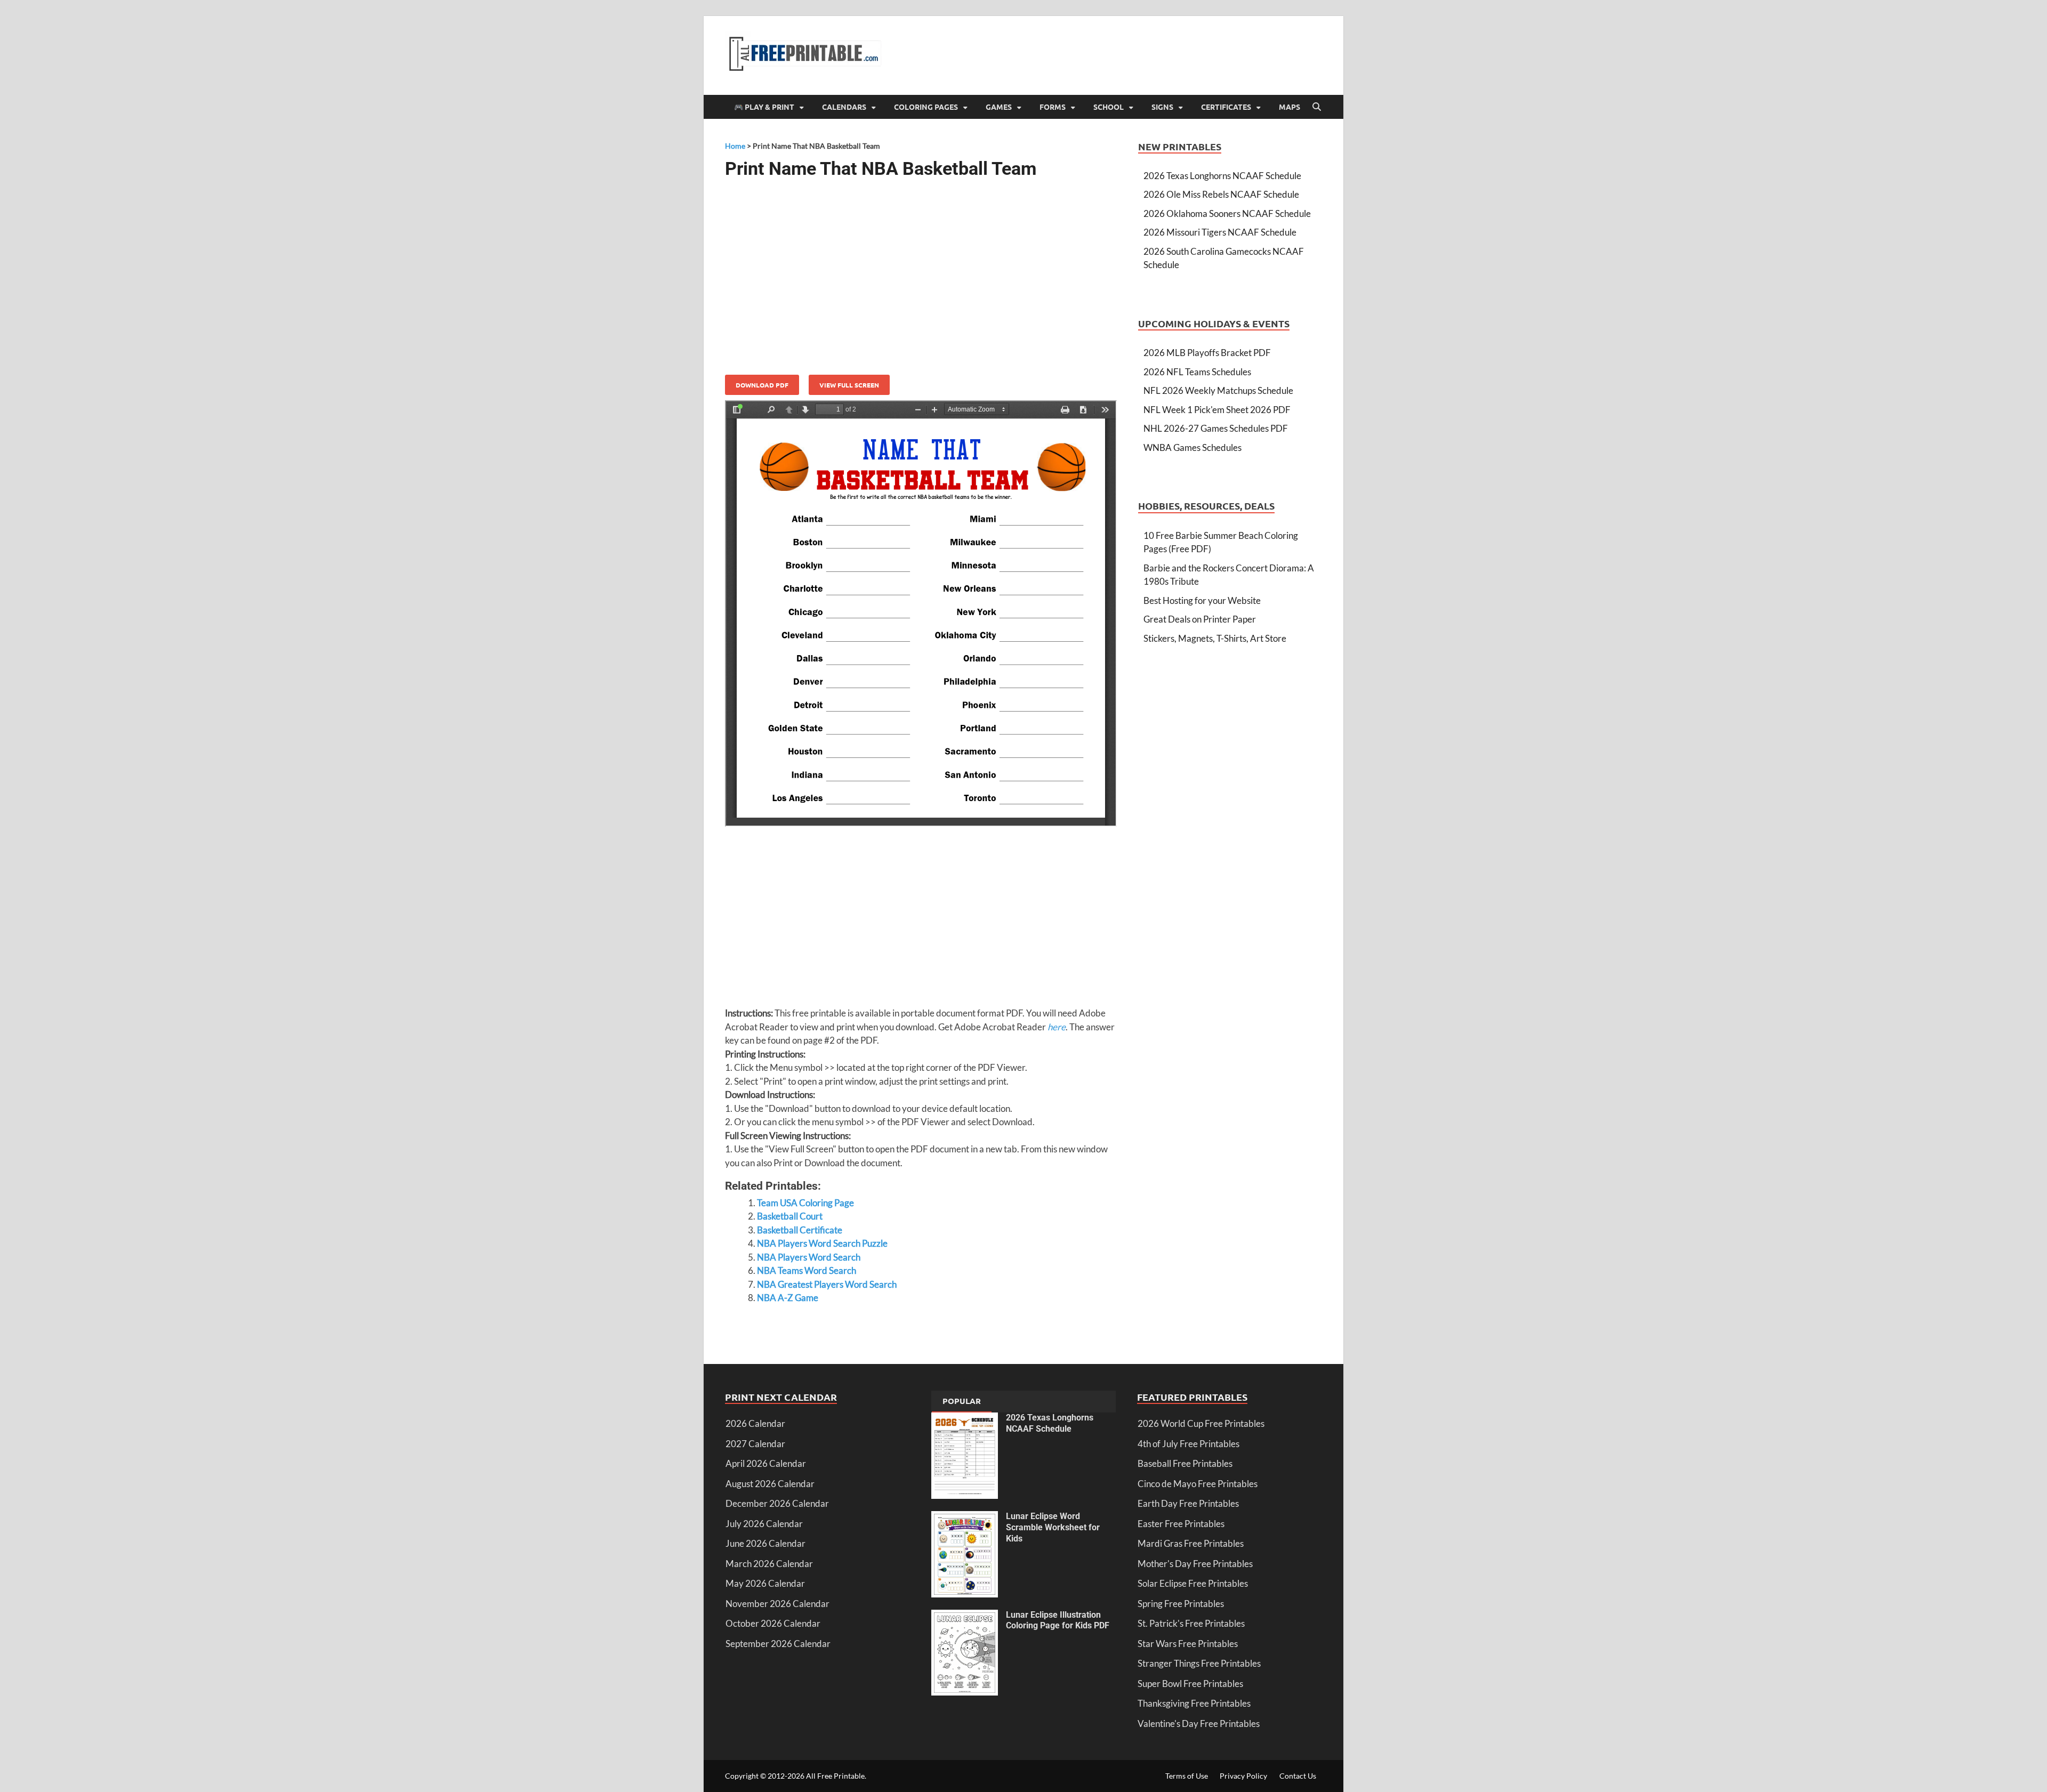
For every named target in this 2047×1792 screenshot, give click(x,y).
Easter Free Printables (1181, 1524)
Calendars (844, 107)
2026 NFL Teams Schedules (1197, 372)
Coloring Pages (926, 107)
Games (999, 107)
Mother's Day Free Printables (1195, 1564)
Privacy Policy (1243, 1776)
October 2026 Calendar (773, 1623)
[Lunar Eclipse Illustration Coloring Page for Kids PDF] (965, 1616)
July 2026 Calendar (764, 1524)
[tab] (962, 1402)
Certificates (1226, 107)
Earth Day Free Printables (1188, 1503)
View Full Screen (849, 385)
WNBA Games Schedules (1192, 447)
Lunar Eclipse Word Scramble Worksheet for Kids (1053, 1527)
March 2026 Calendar (769, 1564)
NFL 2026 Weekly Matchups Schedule (1218, 390)
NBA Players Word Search (809, 1257)
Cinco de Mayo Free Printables (1198, 1484)
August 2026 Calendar (770, 1484)
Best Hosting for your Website (1202, 600)
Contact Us (1298, 1776)
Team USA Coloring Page (805, 1203)
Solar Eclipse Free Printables (1193, 1583)
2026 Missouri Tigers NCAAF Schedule (1220, 232)
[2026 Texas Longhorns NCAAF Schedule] (965, 1419)
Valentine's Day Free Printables (1199, 1724)
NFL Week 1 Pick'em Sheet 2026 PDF (1217, 410)
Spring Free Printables (1181, 1604)
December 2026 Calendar (777, 1503)
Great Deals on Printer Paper (1200, 619)
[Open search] (1317, 107)
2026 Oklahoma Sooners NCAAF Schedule (1227, 213)
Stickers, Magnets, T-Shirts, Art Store (1215, 638)
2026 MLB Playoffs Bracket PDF (1207, 353)
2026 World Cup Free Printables (1201, 1423)
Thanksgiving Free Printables (1194, 1703)
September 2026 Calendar (778, 1644)
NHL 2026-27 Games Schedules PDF (1216, 428)
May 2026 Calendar (765, 1583)
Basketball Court (790, 1216)
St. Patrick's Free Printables (1191, 1623)
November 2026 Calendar (777, 1604)
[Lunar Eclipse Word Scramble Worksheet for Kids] (965, 1518)
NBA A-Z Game (788, 1298)
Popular (962, 1401)
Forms (1053, 107)
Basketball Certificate (800, 1230)
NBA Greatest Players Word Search (827, 1284)
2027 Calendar (755, 1444)
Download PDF (762, 385)
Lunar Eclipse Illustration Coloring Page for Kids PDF (1058, 1620)
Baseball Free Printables (1185, 1463)
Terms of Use (1187, 1776)
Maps (1290, 107)
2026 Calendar (755, 1423)
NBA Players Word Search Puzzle (822, 1243)
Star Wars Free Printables (1188, 1644)
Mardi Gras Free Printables (1191, 1543)
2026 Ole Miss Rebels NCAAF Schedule (1221, 194)
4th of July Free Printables (1188, 1444)
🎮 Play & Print (764, 107)
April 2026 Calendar (766, 1463)
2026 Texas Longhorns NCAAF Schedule (1222, 176)
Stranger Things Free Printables (1199, 1663)
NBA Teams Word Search (807, 1270)
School (1109, 107)
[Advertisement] (921, 273)
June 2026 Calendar (765, 1543)
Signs (1162, 107)
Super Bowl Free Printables (1190, 1684)
